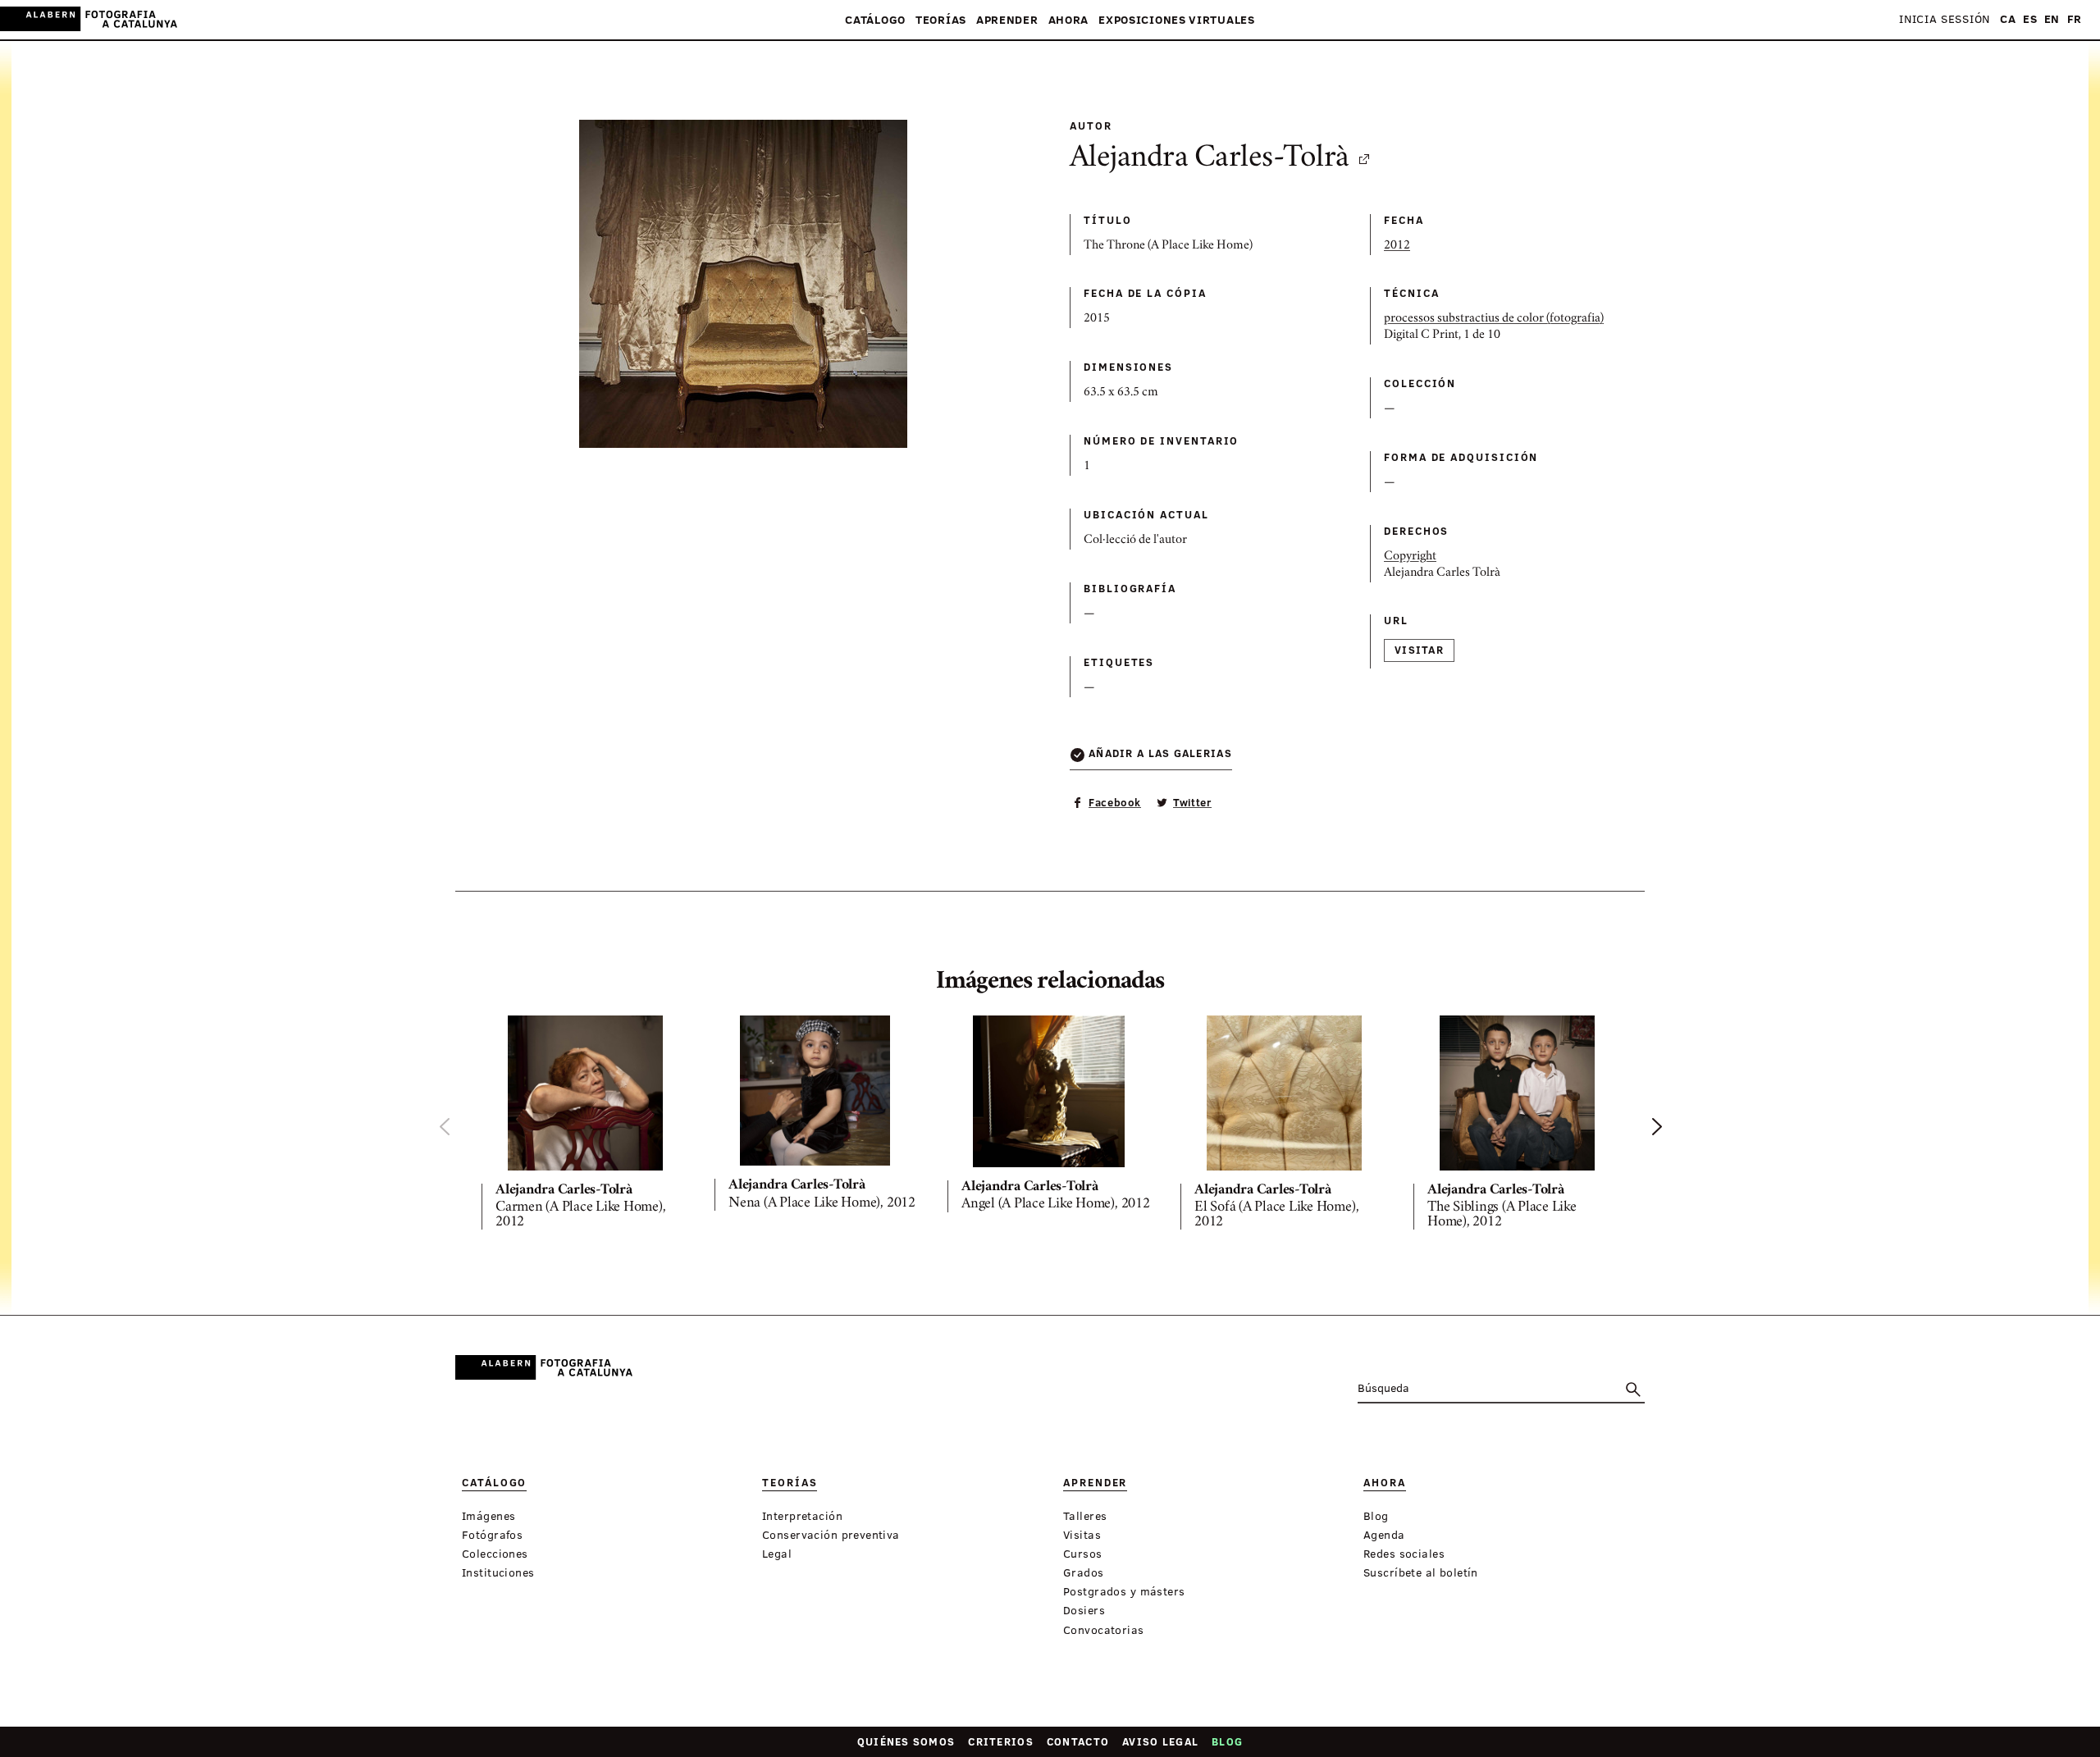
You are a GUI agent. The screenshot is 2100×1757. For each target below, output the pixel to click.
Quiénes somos (906, 1741)
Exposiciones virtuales (1177, 20)
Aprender (1007, 20)
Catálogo (875, 20)
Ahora (1069, 20)
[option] (585, 1126)
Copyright (1410, 557)
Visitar (1419, 650)
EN (2052, 19)
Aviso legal (1160, 1741)
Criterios (1001, 1741)
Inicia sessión (1945, 19)
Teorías (941, 20)
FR (2075, 19)
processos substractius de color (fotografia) (1494, 319)
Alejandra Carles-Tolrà (1210, 159)
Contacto (1078, 1741)
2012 (1397, 246)
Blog (1227, 1741)
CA (2008, 19)
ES (2030, 19)
